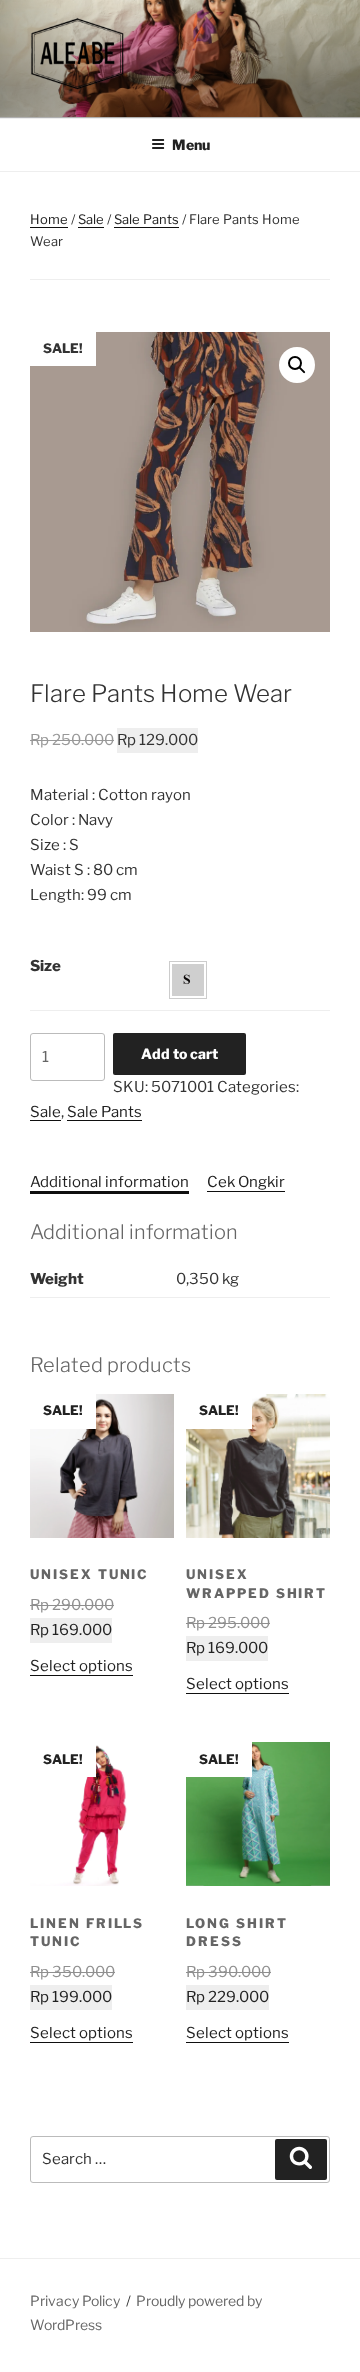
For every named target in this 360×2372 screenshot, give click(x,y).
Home (49, 219)
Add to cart (179, 1053)
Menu (191, 144)
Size (45, 966)
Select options (81, 1666)
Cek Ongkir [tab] (246, 1182)
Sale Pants (146, 219)
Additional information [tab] (109, 1182)
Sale (91, 219)
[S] (188, 980)
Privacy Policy (75, 2300)
